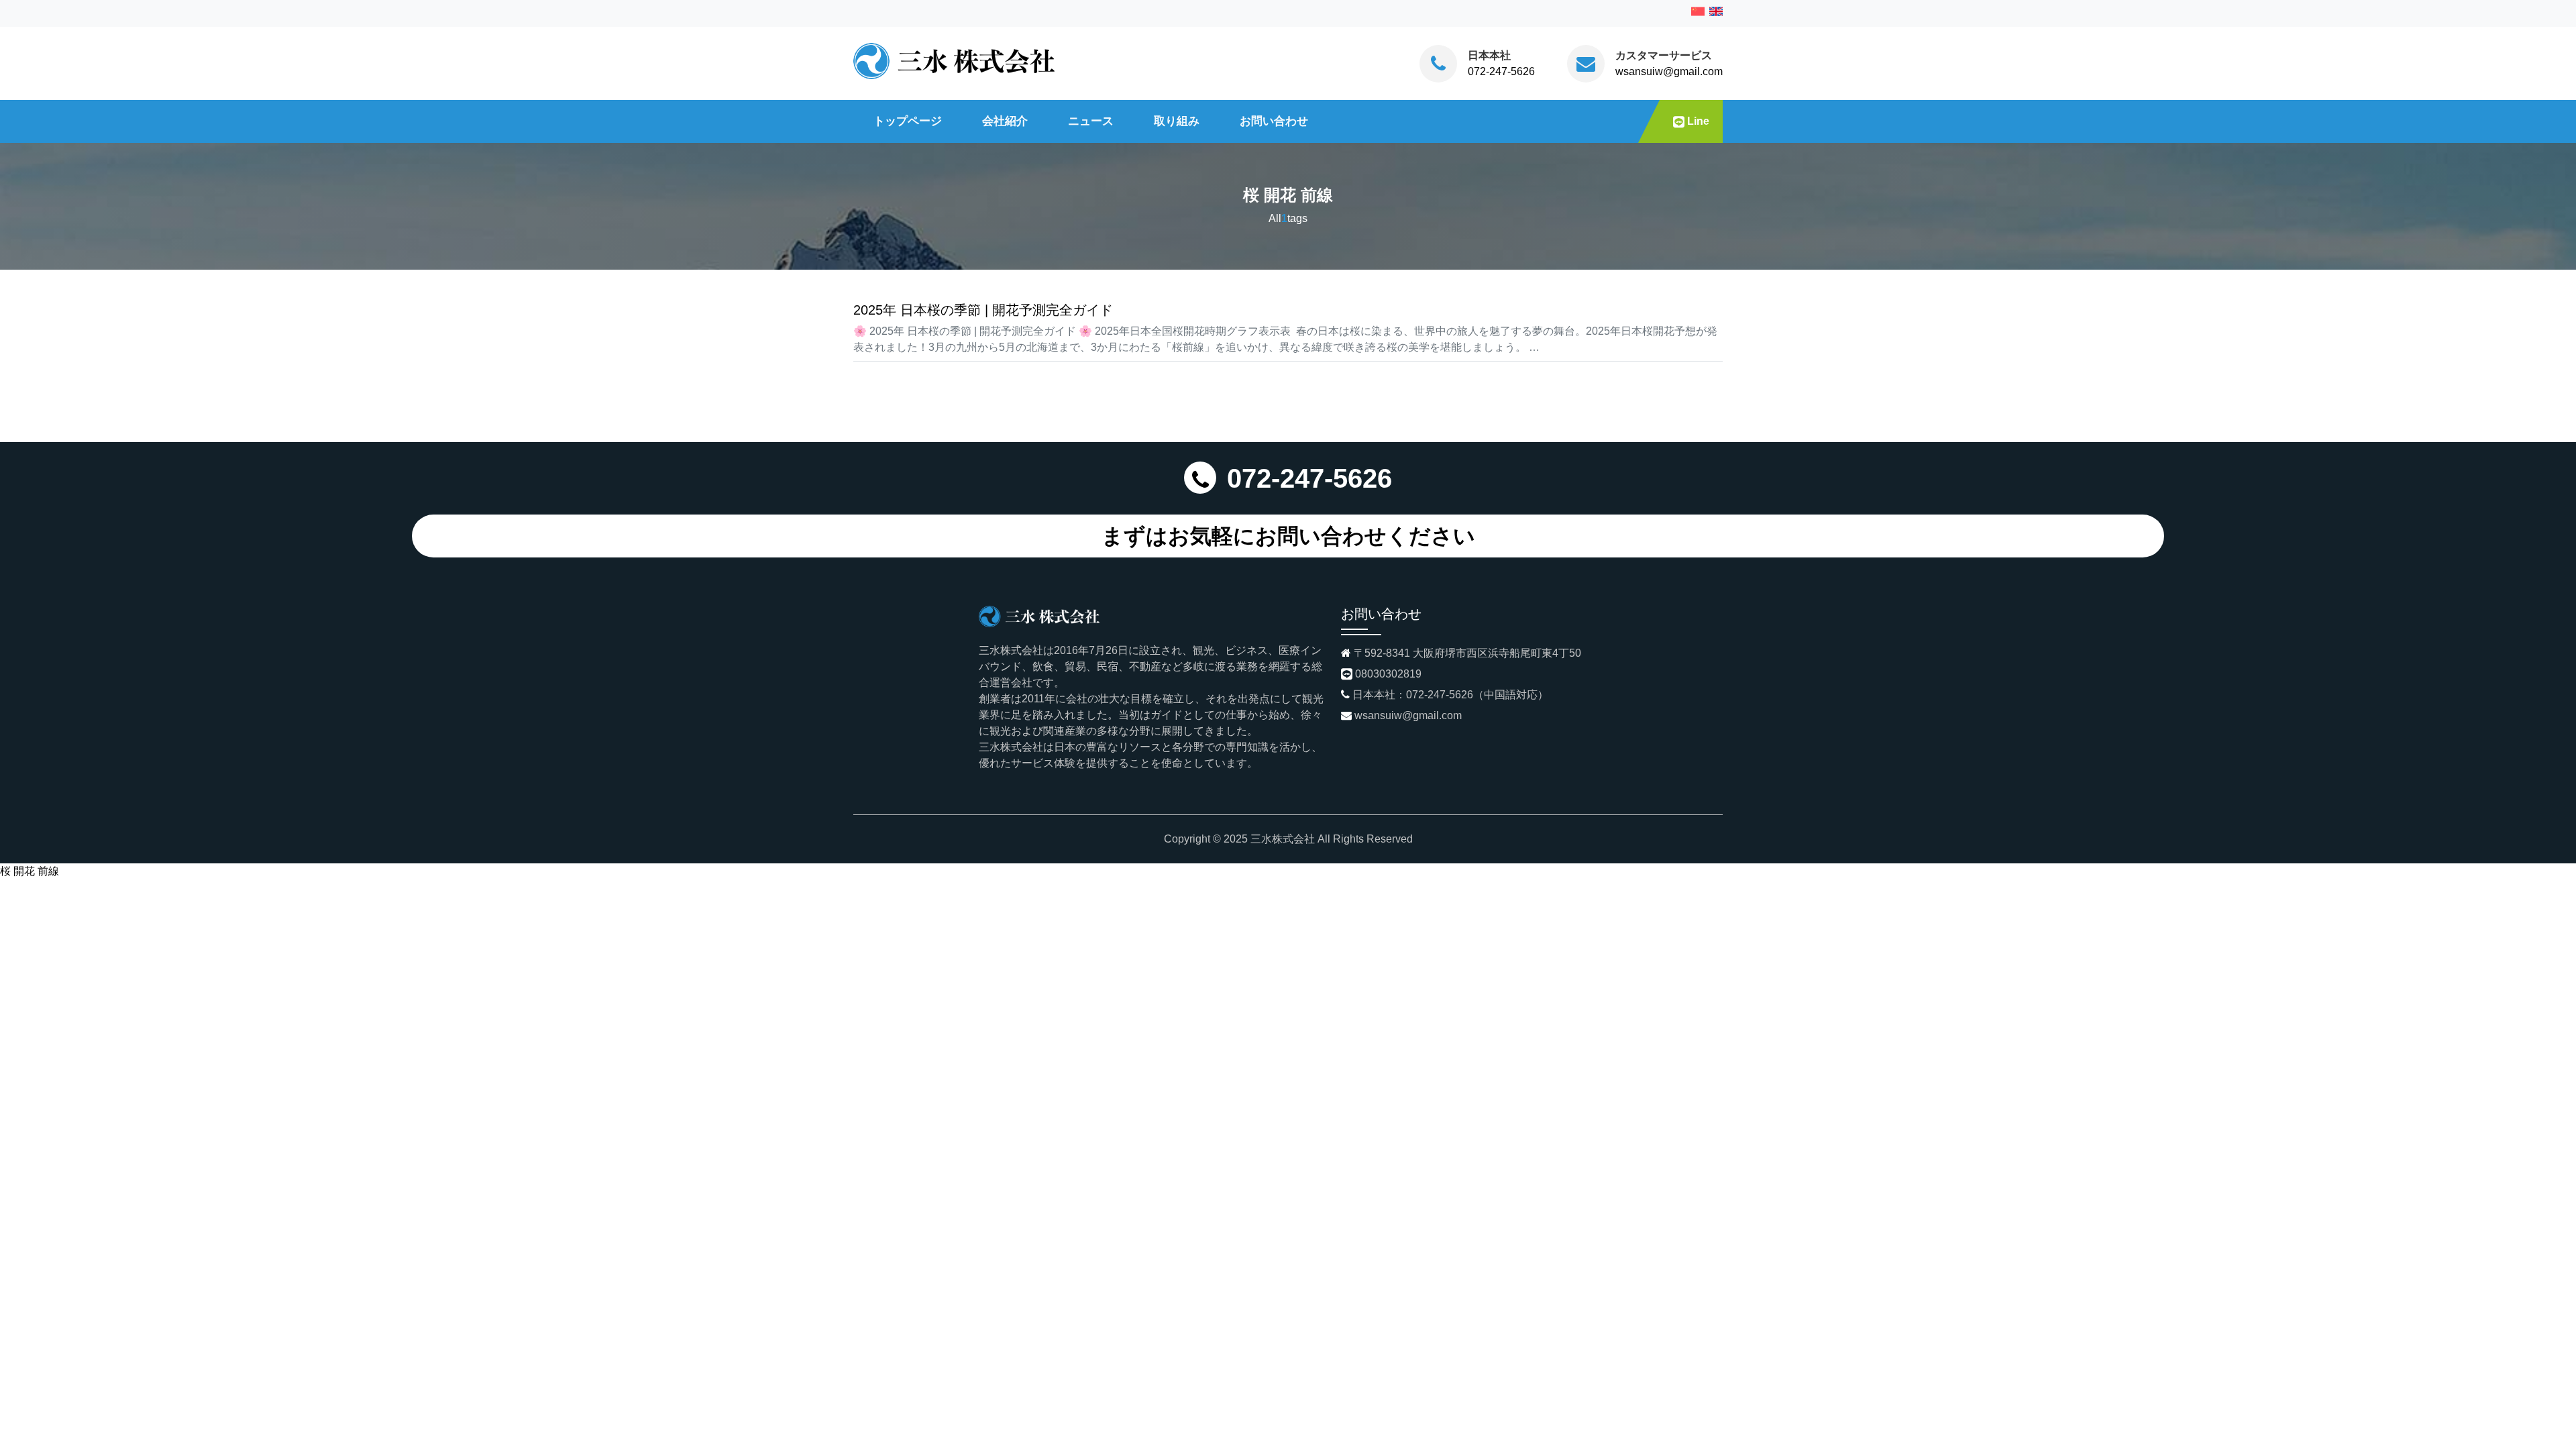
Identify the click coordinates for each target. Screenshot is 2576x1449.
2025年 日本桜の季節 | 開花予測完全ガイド (983, 310)
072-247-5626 (1501, 71)
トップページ (908, 121)
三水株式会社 (1283, 839)
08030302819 (1388, 674)
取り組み (1177, 121)
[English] (1715, 14)
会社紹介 (1005, 121)
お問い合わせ (1274, 121)
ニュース (1091, 121)
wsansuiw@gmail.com (1669, 71)
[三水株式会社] (954, 63)
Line (1697, 121)
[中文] (1697, 14)
